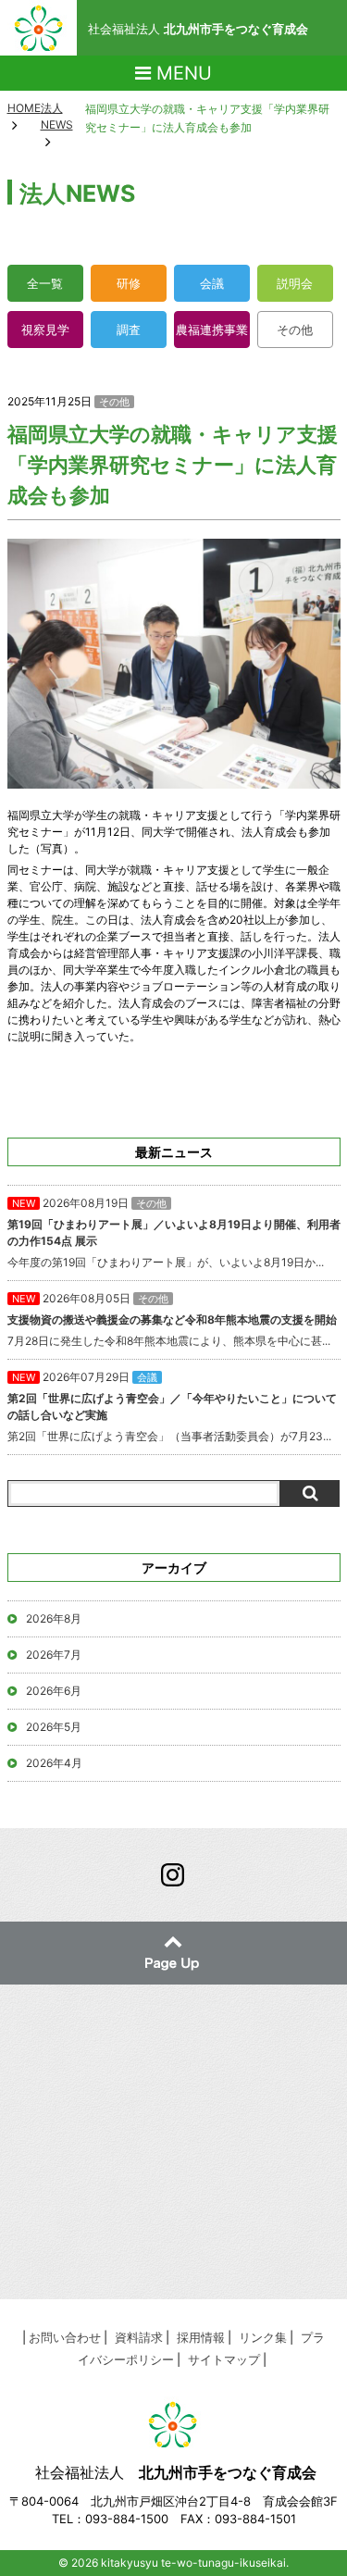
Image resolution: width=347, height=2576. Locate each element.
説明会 (295, 283)
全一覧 (45, 283)
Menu (181, 73)
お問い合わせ (65, 2337)
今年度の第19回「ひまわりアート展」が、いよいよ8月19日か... (174, 1232)
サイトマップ (224, 2359)
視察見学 (45, 330)
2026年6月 (54, 1691)
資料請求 (139, 2337)
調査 (129, 330)
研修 (129, 283)
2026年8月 (54, 1618)
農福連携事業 (212, 330)
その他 (295, 330)
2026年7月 (54, 1655)
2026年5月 (54, 1727)
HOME (24, 108)
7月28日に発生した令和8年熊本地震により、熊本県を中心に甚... (172, 1319)
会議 (212, 283)
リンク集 (263, 2337)
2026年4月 (54, 1763)
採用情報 (201, 2337)
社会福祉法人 (198, 29)
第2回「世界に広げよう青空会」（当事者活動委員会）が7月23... (172, 1406)
